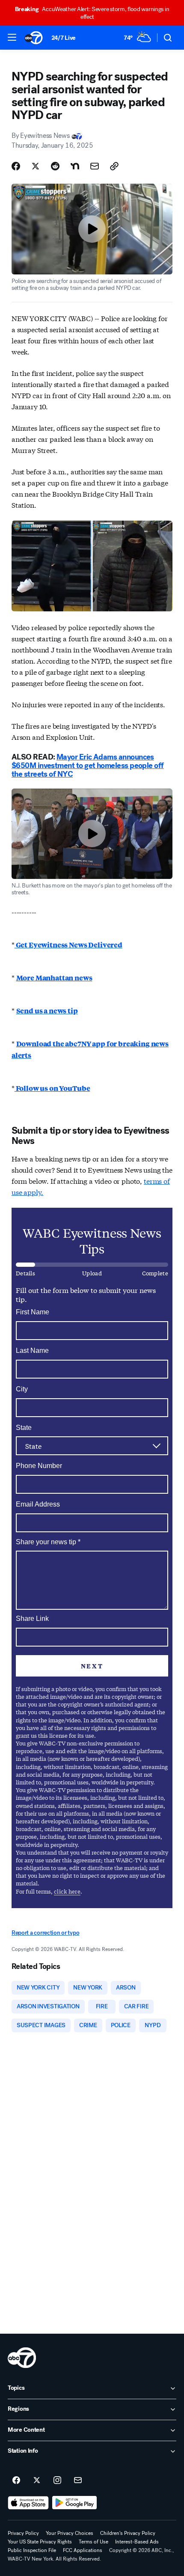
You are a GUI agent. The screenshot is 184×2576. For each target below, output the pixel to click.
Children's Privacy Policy (128, 2533)
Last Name (32, 1351)
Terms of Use (93, 2542)
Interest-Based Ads (137, 2542)
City (22, 1389)
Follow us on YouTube (52, 1088)
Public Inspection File (32, 2550)
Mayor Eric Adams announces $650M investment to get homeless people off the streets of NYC (88, 765)
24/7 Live (64, 38)
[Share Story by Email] (95, 166)
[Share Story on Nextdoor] (75, 166)
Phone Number (39, 1466)
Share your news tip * (48, 1542)
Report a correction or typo (45, 1933)
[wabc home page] (22, 2358)
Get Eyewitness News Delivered (68, 945)
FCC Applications (83, 2550)
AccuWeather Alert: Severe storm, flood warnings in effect (92, 13)
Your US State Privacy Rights (40, 2542)
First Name (33, 1312)
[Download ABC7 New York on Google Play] (75, 2503)
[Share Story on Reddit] (55, 166)
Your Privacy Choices (70, 2533)
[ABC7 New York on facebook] (16, 2481)
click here (67, 1891)
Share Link (32, 1619)
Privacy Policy (23, 2533)
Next (92, 1666)
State (24, 1428)
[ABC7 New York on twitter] (37, 2481)
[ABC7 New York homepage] (34, 38)
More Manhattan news (54, 978)
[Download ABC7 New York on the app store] (28, 2503)
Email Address (38, 1504)
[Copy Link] (114, 166)
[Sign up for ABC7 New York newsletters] (78, 2481)
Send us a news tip (47, 1011)
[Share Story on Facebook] (16, 166)
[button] (12, 37)
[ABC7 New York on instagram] (57, 2481)
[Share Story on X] (36, 166)
